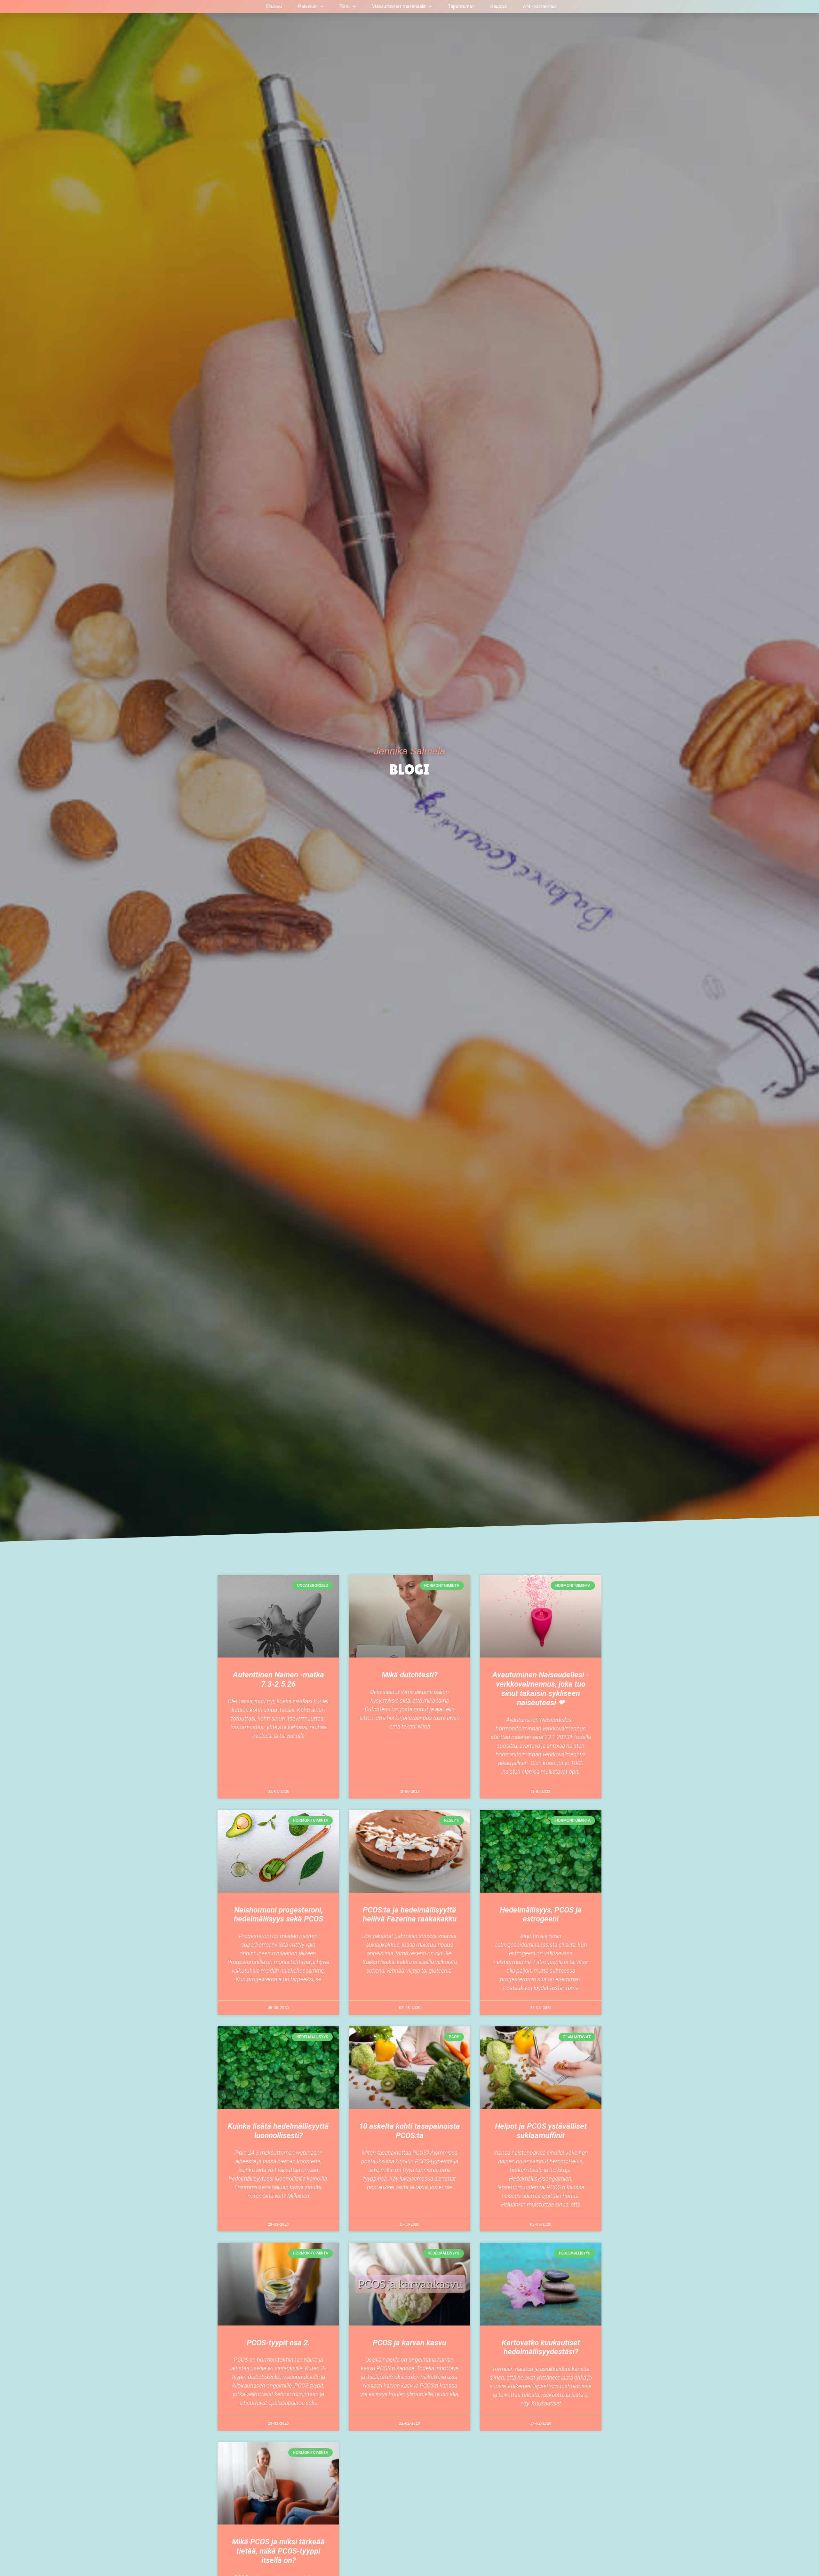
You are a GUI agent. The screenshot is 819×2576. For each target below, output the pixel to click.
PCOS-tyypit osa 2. (278, 2343)
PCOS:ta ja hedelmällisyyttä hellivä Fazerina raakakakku (410, 1915)
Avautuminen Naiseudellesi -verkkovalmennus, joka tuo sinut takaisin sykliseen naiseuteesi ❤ (541, 1689)
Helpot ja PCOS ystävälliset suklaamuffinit (541, 2131)
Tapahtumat (461, 6)
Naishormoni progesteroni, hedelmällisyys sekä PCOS (278, 1915)
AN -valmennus (540, 6)
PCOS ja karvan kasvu (409, 2343)
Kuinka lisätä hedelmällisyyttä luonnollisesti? (278, 2131)
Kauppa (498, 6)
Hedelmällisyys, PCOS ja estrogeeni (541, 1915)
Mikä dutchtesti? (409, 1675)
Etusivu (274, 6)
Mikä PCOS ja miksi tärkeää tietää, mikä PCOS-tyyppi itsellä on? (278, 2551)
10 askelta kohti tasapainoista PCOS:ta (409, 2131)
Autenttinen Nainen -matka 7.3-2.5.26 (278, 1679)
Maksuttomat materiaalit (399, 6)
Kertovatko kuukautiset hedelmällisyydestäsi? (541, 2347)
